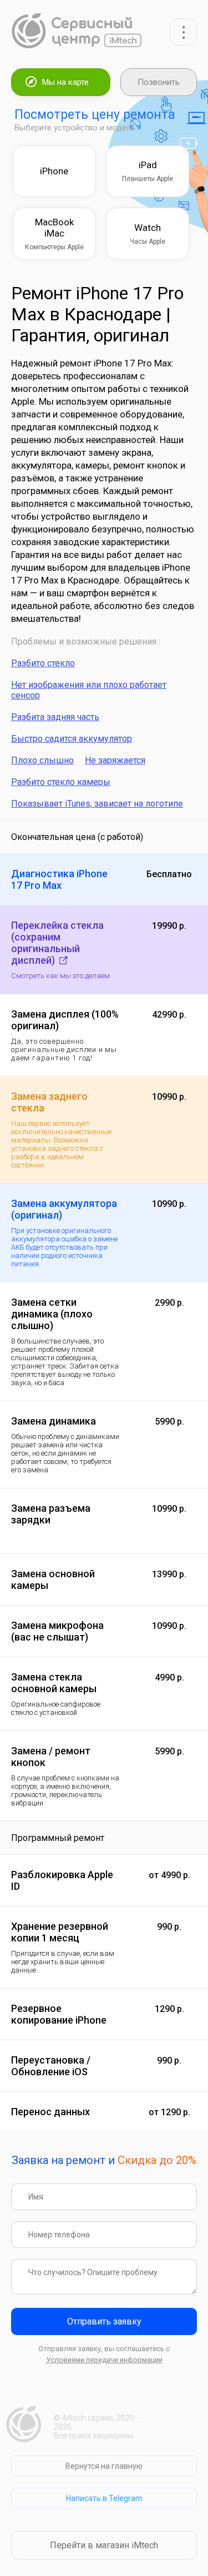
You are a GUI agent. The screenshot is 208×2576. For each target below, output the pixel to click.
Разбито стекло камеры (61, 782)
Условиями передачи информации (104, 2360)
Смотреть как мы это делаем (60, 976)
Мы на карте (65, 82)
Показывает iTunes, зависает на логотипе (97, 804)
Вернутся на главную (104, 2466)
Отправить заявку (104, 2321)
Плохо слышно (42, 760)
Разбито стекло (43, 663)
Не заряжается (115, 760)
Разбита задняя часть (55, 717)
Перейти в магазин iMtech (104, 2545)
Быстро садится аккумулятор (72, 739)
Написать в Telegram (104, 2498)
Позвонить (159, 82)
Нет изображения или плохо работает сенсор (89, 690)
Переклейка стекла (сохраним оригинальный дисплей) (57, 943)
